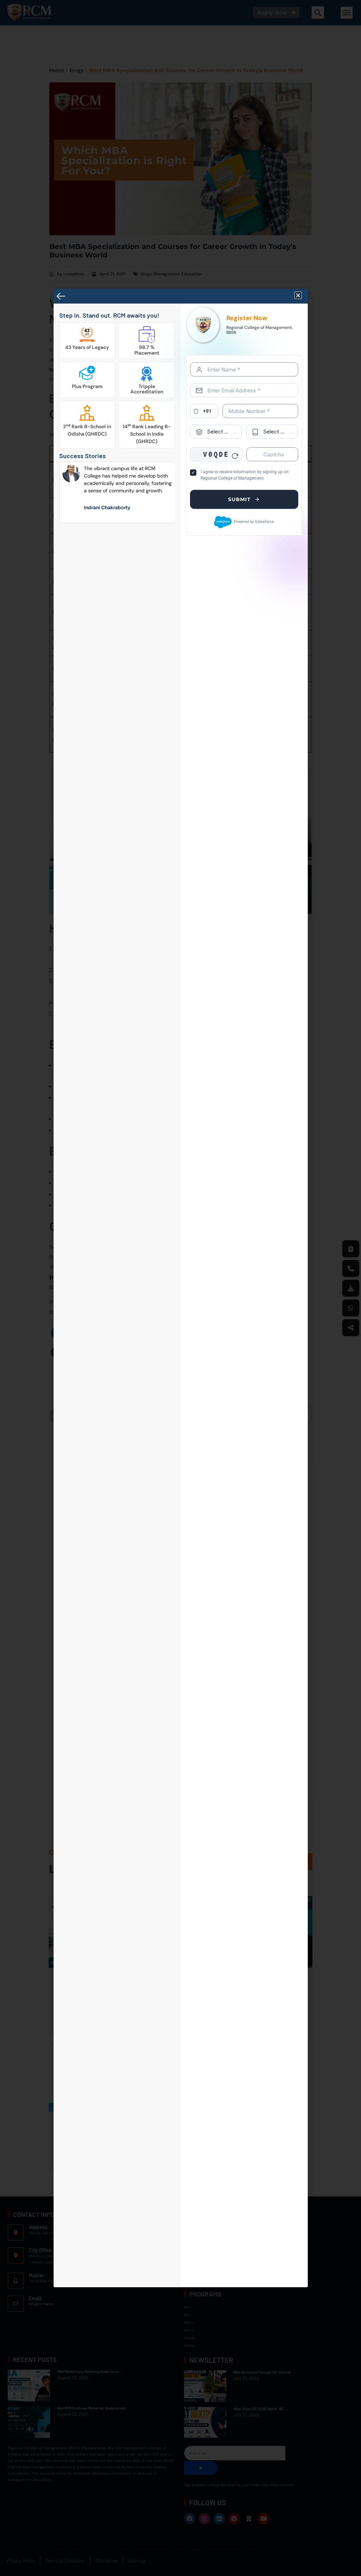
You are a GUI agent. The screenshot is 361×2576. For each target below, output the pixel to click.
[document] (180, 1288)
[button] (298, 295)
